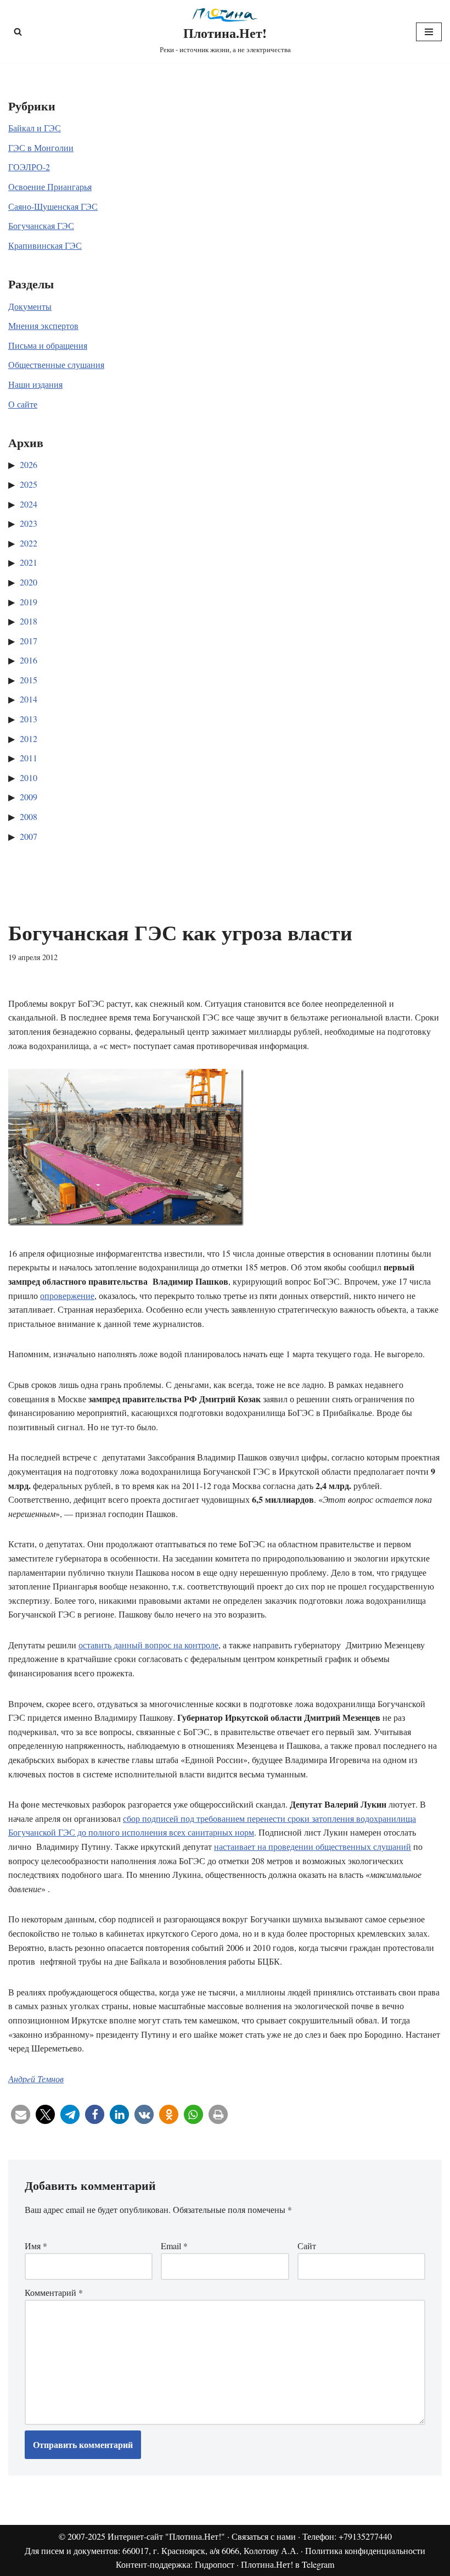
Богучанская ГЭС (41, 225)
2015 (29, 680)
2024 (29, 504)
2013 (29, 719)
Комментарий (54, 2292)
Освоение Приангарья (50, 186)
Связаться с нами (264, 2536)
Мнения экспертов (43, 325)
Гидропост (215, 2564)
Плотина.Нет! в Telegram (288, 2564)
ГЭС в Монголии (41, 147)
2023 (29, 523)
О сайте (23, 404)
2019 (29, 602)
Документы (30, 306)
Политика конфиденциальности (365, 2550)
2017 (29, 641)
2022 (29, 543)
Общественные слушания (56, 364)
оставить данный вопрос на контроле (148, 1645)
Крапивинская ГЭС (45, 245)
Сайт (307, 2246)
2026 (29, 464)
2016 (29, 660)
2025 (29, 484)
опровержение (67, 1295)
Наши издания (35, 384)
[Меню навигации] (429, 32)
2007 (29, 836)
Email (174, 2246)
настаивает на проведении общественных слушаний (313, 1846)
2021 (29, 562)
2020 (29, 582)
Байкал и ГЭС (35, 128)
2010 (29, 777)
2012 (29, 738)
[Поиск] (18, 32)
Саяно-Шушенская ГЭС (53, 206)
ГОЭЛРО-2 (29, 167)
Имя (36, 2246)
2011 (29, 758)
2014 (29, 699)
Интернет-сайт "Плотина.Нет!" (166, 2536)
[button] (21, 2114)
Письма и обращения (48, 345)
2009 (29, 797)
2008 (29, 816)
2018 (29, 621)
